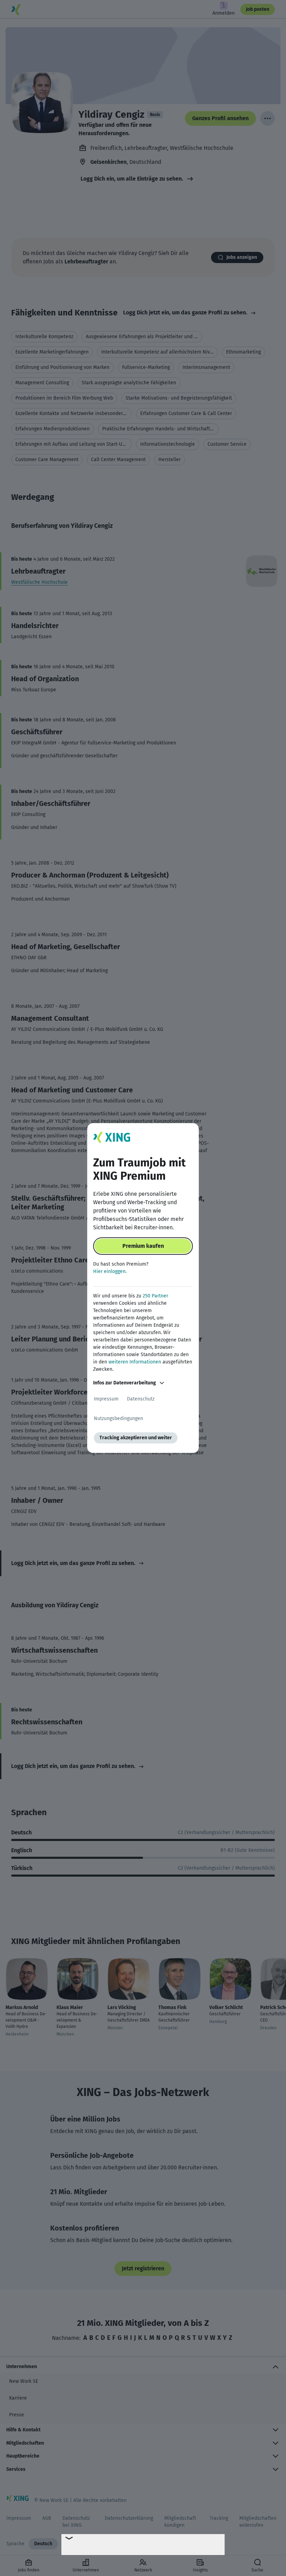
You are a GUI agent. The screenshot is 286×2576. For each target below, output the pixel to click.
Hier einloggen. (110, 1271)
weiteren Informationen (135, 1362)
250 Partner (155, 1296)
